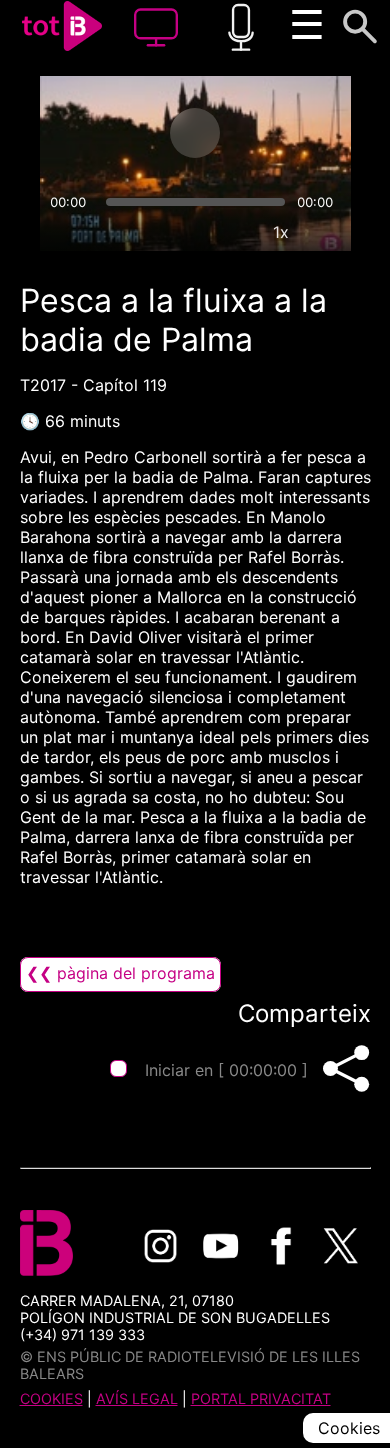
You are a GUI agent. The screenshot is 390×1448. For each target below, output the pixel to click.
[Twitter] (341, 1246)
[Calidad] (235, 232)
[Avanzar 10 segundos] (274, 133)
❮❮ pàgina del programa (120, 973)
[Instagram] (161, 1246)
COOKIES (51, 1398)
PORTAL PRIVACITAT (261, 1398)
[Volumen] (64, 232)
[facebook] (281, 1246)
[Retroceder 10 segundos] (116, 133)
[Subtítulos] (189, 232)
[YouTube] (221, 1246)
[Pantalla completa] (327, 232)
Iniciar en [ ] (226, 1070)
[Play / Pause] (195, 133)
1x (281, 232)
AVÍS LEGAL (137, 1398)
